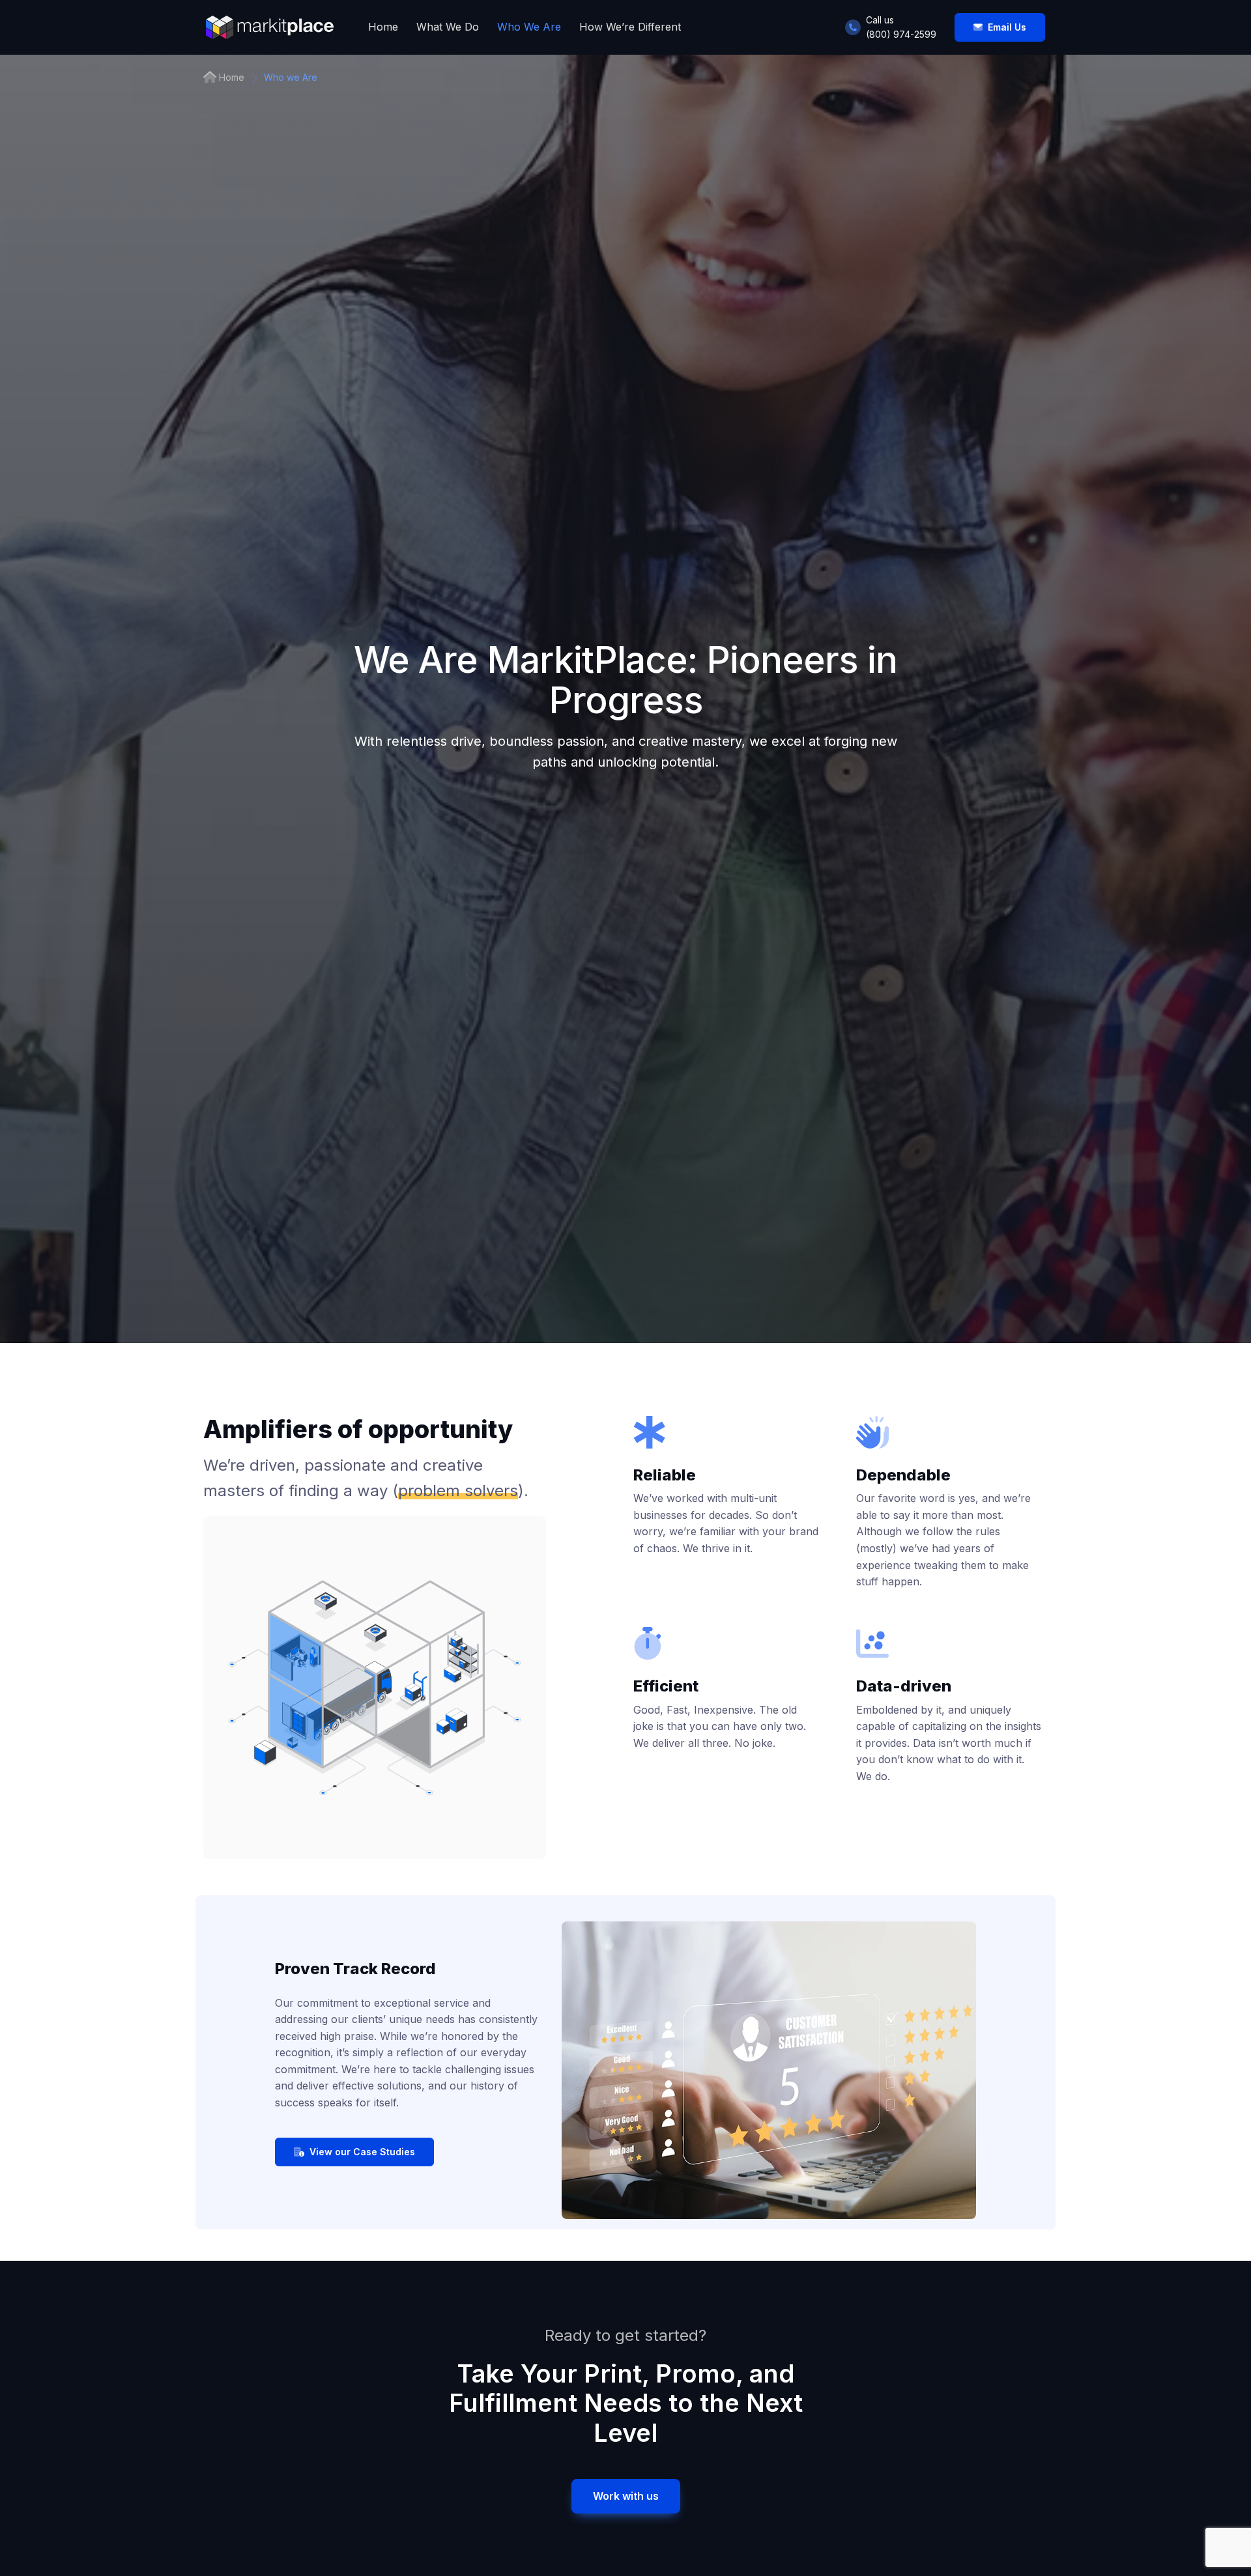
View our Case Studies (362, 2152)
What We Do (448, 27)
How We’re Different (630, 27)
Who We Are (529, 27)
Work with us (626, 2496)
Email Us (1007, 27)
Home (383, 27)
